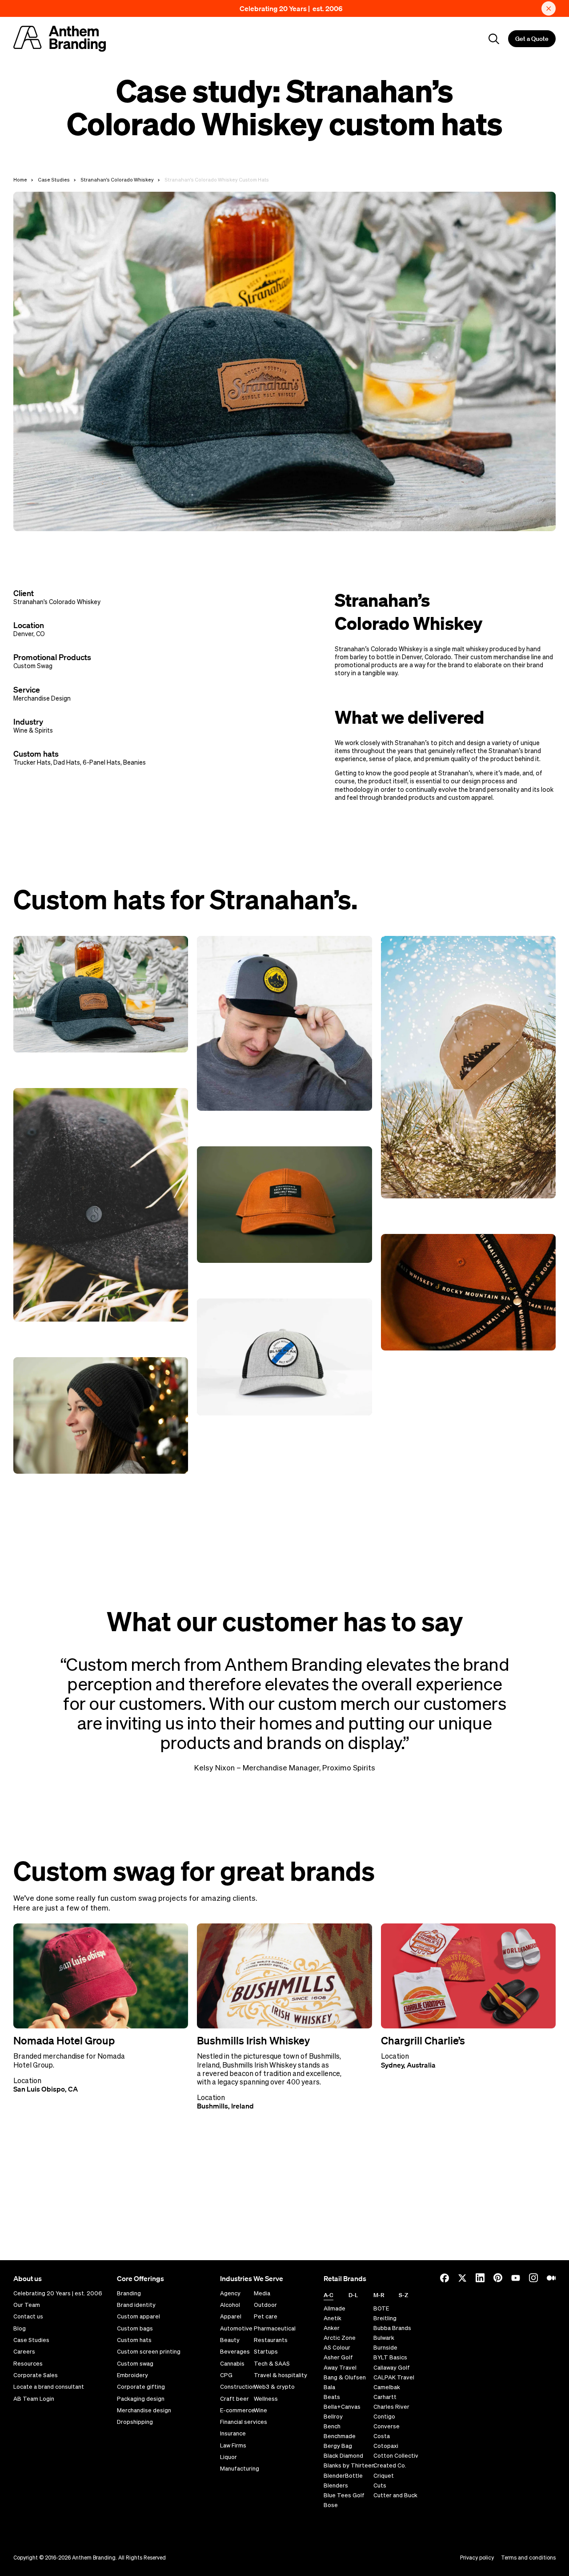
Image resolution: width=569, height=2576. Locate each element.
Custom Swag (33, 666)
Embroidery (132, 2375)
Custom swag (135, 2364)
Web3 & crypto (274, 2387)
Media (262, 2294)
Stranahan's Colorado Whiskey (117, 179)
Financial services (244, 2422)
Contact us (28, 2317)
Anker (332, 2328)
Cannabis (232, 2364)
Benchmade (340, 2436)
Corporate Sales (36, 2375)
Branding (129, 2294)
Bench (332, 2426)
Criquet (384, 2476)
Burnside (385, 2348)
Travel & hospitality (280, 2375)
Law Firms (233, 2446)
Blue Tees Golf (344, 2495)
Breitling (385, 2318)
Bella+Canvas (342, 2407)
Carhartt (385, 2397)
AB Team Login (34, 2399)
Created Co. (390, 2465)
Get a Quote (532, 39)
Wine (260, 2411)
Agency (230, 2294)
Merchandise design (144, 2411)
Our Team (27, 2305)
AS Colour (337, 2348)
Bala (329, 2387)
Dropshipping (135, 2422)
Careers (24, 2352)
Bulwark (384, 2338)
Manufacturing (240, 2469)
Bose (331, 2505)
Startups (266, 2352)
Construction (238, 2387)
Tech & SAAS (272, 2364)
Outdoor (265, 2305)
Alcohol (230, 2305)
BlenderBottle (343, 2476)
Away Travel (340, 2368)
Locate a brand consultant (49, 2387)
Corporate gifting (141, 2387)
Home (20, 179)
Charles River (391, 2407)
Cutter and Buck (395, 2495)
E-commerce (237, 2411)
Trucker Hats (32, 762)
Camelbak (387, 2387)
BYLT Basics (390, 2357)
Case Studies (54, 179)
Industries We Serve (252, 2278)
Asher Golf (338, 2357)
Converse (387, 2426)
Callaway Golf (392, 2368)
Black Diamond (343, 2456)
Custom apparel (138, 2317)
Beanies (134, 762)
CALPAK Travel (394, 2377)
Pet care (266, 2317)
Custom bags (135, 2329)
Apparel (231, 2317)
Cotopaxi (386, 2446)
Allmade (335, 2308)
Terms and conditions (528, 2558)
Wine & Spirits (33, 730)
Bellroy (333, 2417)
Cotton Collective (398, 2456)
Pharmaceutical (275, 2329)
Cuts (380, 2485)
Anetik (333, 2318)
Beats (332, 2397)
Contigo (384, 2417)
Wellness (266, 2399)
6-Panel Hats (102, 762)
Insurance (233, 2434)
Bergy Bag (338, 2446)
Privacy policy (477, 2558)
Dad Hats (67, 762)
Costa (382, 2436)
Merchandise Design (42, 698)
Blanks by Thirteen (349, 2465)
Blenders (336, 2485)
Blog (20, 2329)
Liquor (228, 2457)
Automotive (236, 2329)
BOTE (381, 2308)
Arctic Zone (340, 2338)
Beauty (230, 2340)
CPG (226, 2375)
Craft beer (234, 2399)
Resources (28, 2364)
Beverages (235, 2352)
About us (28, 2278)
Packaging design (141, 2399)
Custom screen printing (149, 2352)
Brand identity (136, 2305)
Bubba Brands (392, 2328)
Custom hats (134, 2340)
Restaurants (271, 2340)
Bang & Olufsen (345, 2377)
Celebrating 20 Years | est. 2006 (291, 8)
